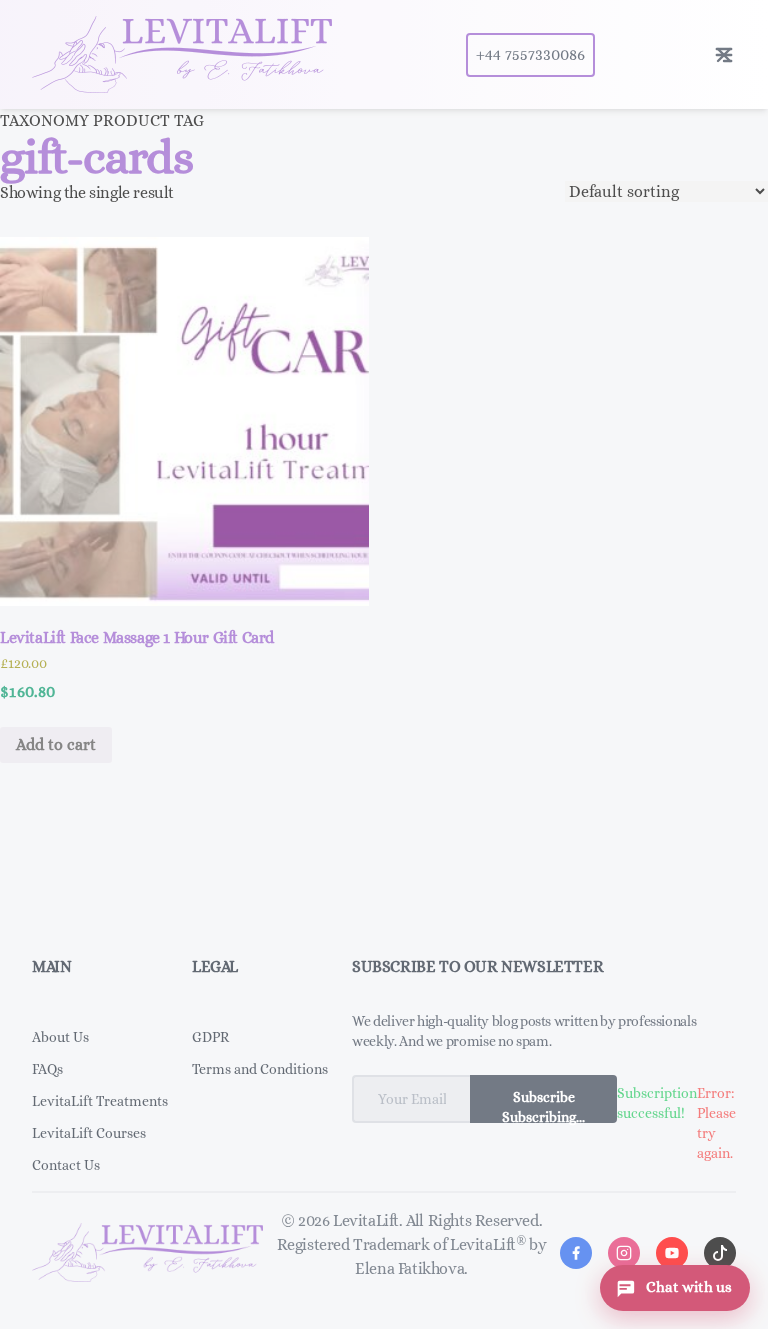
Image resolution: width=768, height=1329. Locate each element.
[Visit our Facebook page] (576, 1253)
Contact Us (66, 1165)
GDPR (210, 1037)
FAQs (47, 1069)
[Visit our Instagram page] (624, 1253)
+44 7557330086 (530, 54)
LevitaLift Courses (89, 1133)
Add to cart (56, 744)
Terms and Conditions (260, 1069)
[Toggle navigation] (724, 55)
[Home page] (182, 54)
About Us (60, 1037)
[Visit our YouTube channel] (672, 1253)
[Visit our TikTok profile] (720, 1253)
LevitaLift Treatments (100, 1101)
